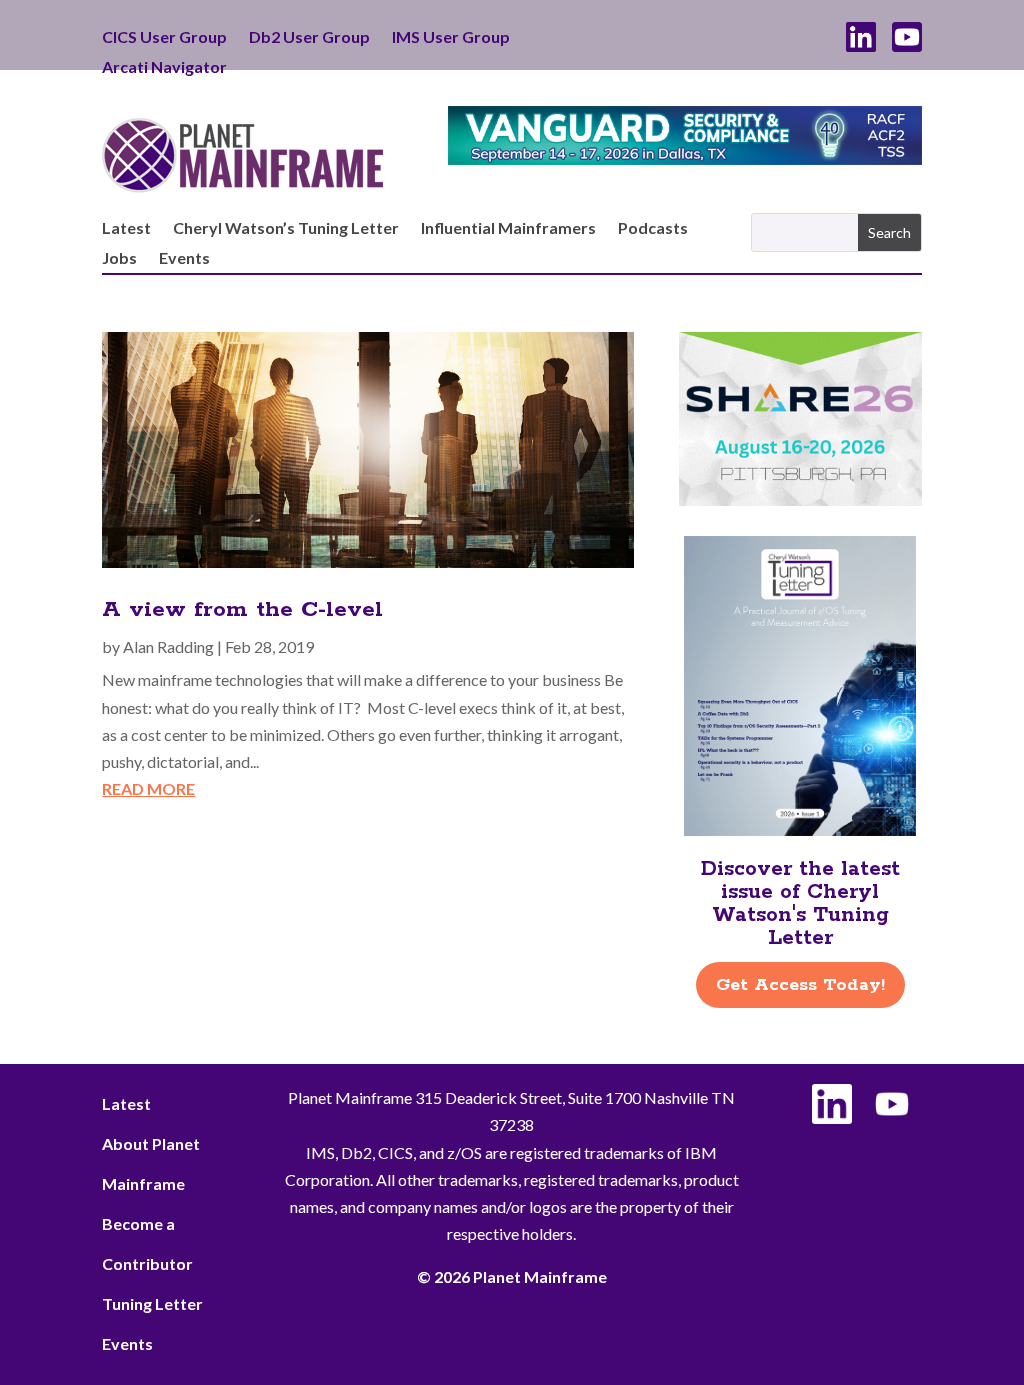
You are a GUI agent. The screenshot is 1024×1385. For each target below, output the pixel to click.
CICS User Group (164, 38)
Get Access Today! (800, 985)
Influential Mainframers (508, 229)
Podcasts (653, 229)
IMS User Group (451, 38)
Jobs (119, 259)
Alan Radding (168, 646)
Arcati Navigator (164, 68)
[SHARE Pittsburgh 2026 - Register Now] (800, 499)
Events (184, 259)
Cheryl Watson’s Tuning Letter (286, 229)
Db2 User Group (309, 38)
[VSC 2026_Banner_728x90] (684, 158)
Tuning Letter (152, 1303)
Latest (126, 229)
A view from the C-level (242, 610)
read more (148, 788)
